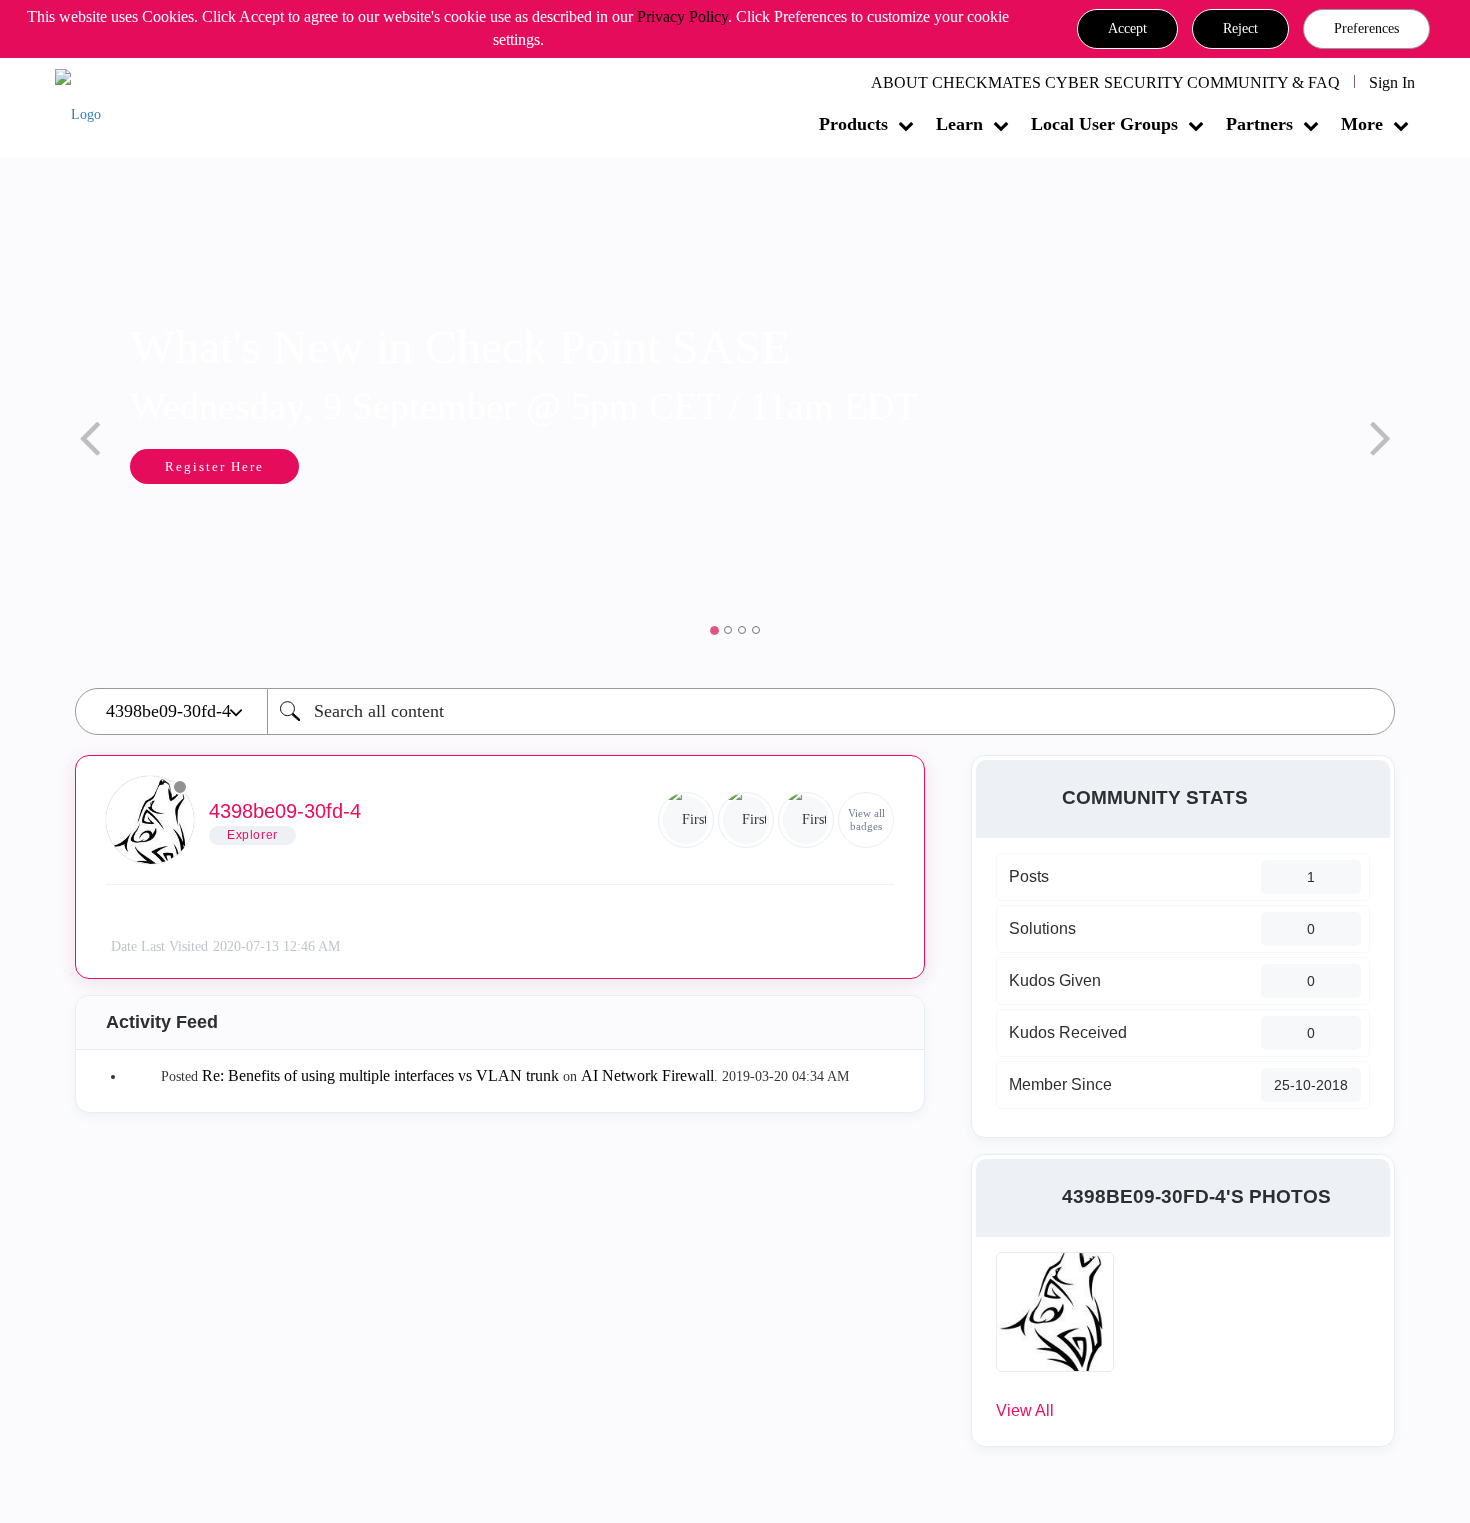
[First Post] (746, 820)
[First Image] (806, 820)
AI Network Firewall (647, 1075)
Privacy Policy (682, 16)
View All (1025, 1410)
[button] (1127, 29)
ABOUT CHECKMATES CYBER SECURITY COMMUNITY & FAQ (1105, 82)
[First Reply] (686, 820)
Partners (1259, 124)
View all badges (866, 819)
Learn (959, 124)
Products (853, 124)
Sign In (1392, 82)
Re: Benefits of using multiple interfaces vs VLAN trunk (380, 1075)
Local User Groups (1104, 124)
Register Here (214, 466)
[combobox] (831, 711)
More (1362, 124)
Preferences (1366, 28)
